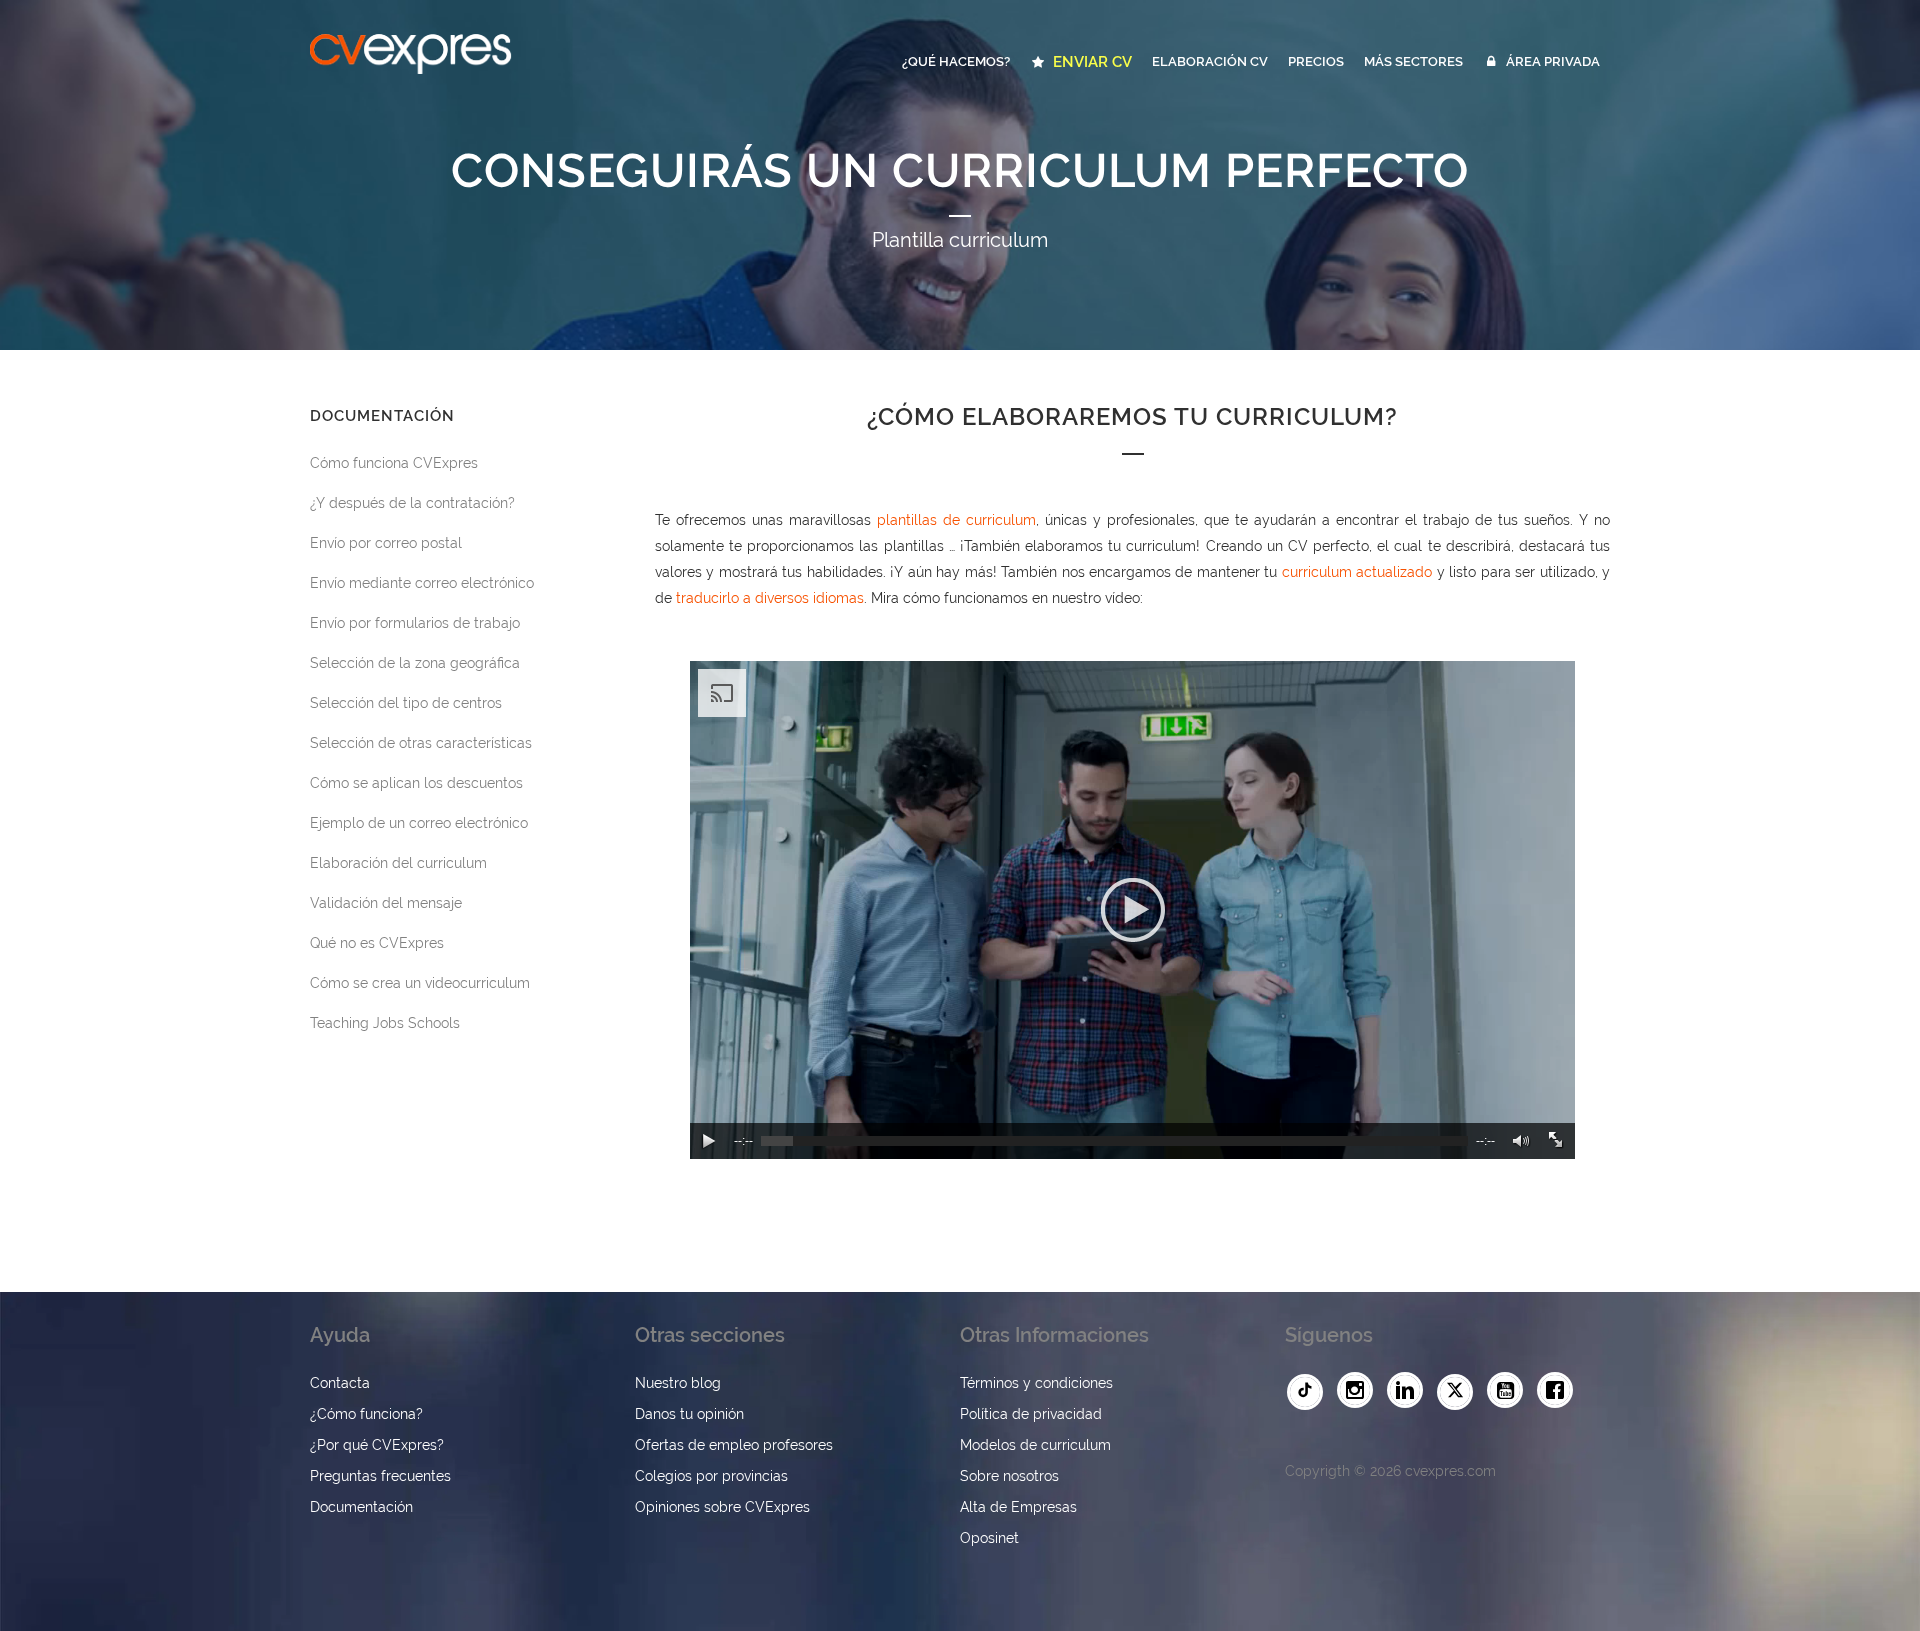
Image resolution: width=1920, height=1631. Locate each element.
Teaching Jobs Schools (385, 1023)
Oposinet (989, 1538)
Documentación (361, 1507)
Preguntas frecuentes (380, 1476)
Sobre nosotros (1009, 1476)
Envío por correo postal (386, 543)
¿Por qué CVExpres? (377, 1445)
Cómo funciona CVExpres (394, 463)
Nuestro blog (678, 1383)
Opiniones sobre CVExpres (722, 1507)
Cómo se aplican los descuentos (416, 783)
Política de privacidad (1031, 1414)
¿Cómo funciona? (366, 1414)
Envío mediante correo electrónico (422, 583)
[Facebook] (1560, 1391)
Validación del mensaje (386, 903)
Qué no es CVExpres (377, 943)
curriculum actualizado (1357, 572)
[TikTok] (1310, 1392)
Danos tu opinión (689, 1414)
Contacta (340, 1383)
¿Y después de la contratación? (412, 503)
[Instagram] (1360, 1391)
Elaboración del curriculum (398, 863)
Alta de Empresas (1018, 1507)
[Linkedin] (1410, 1391)
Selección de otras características (421, 743)
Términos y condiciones (1036, 1383)
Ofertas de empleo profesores (734, 1445)
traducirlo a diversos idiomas (770, 598)
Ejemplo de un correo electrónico (419, 823)
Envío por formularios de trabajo (415, 623)
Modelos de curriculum (1035, 1445)
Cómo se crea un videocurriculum (420, 983)
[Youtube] (1510, 1391)
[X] (1460, 1392)
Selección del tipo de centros (406, 703)
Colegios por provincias (711, 1476)
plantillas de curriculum (956, 520)
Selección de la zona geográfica (415, 663)
